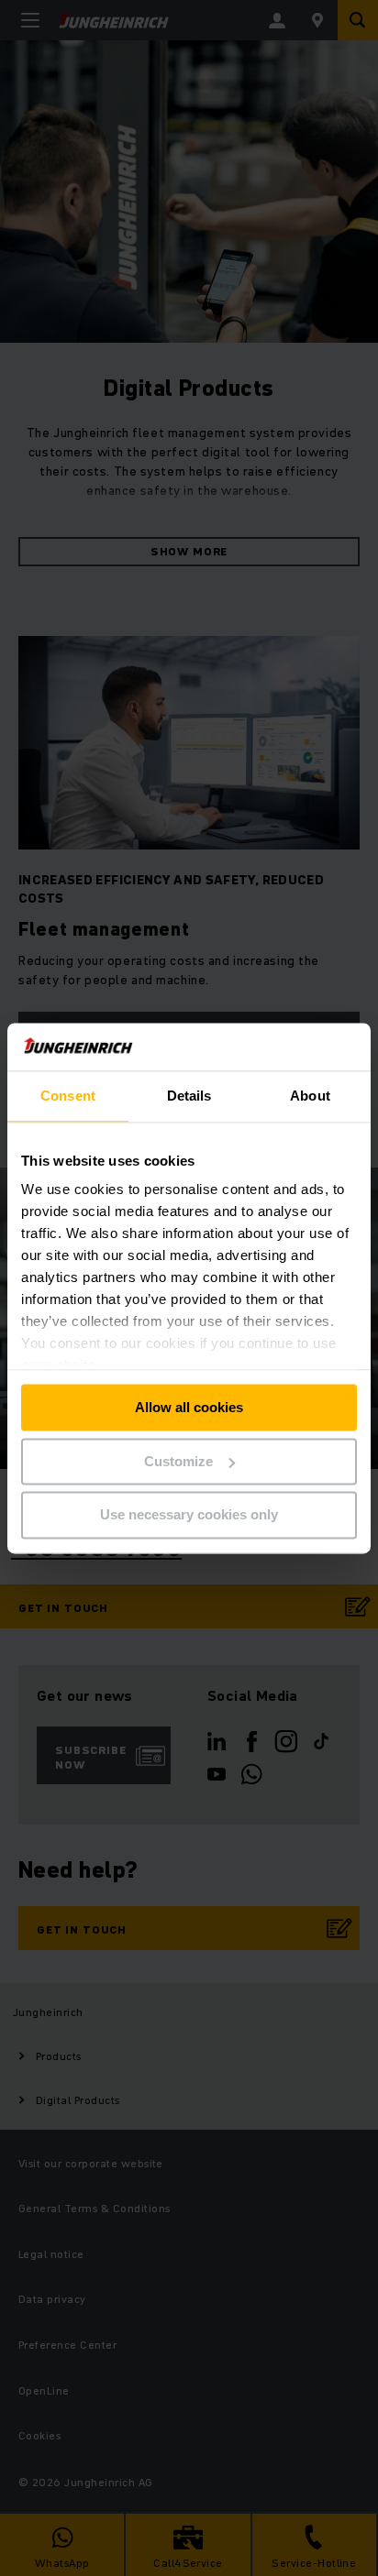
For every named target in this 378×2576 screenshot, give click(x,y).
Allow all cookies (189, 1407)
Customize (178, 1461)
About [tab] (310, 1096)
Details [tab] (189, 1096)
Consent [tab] (68, 1096)
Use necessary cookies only (189, 1515)
